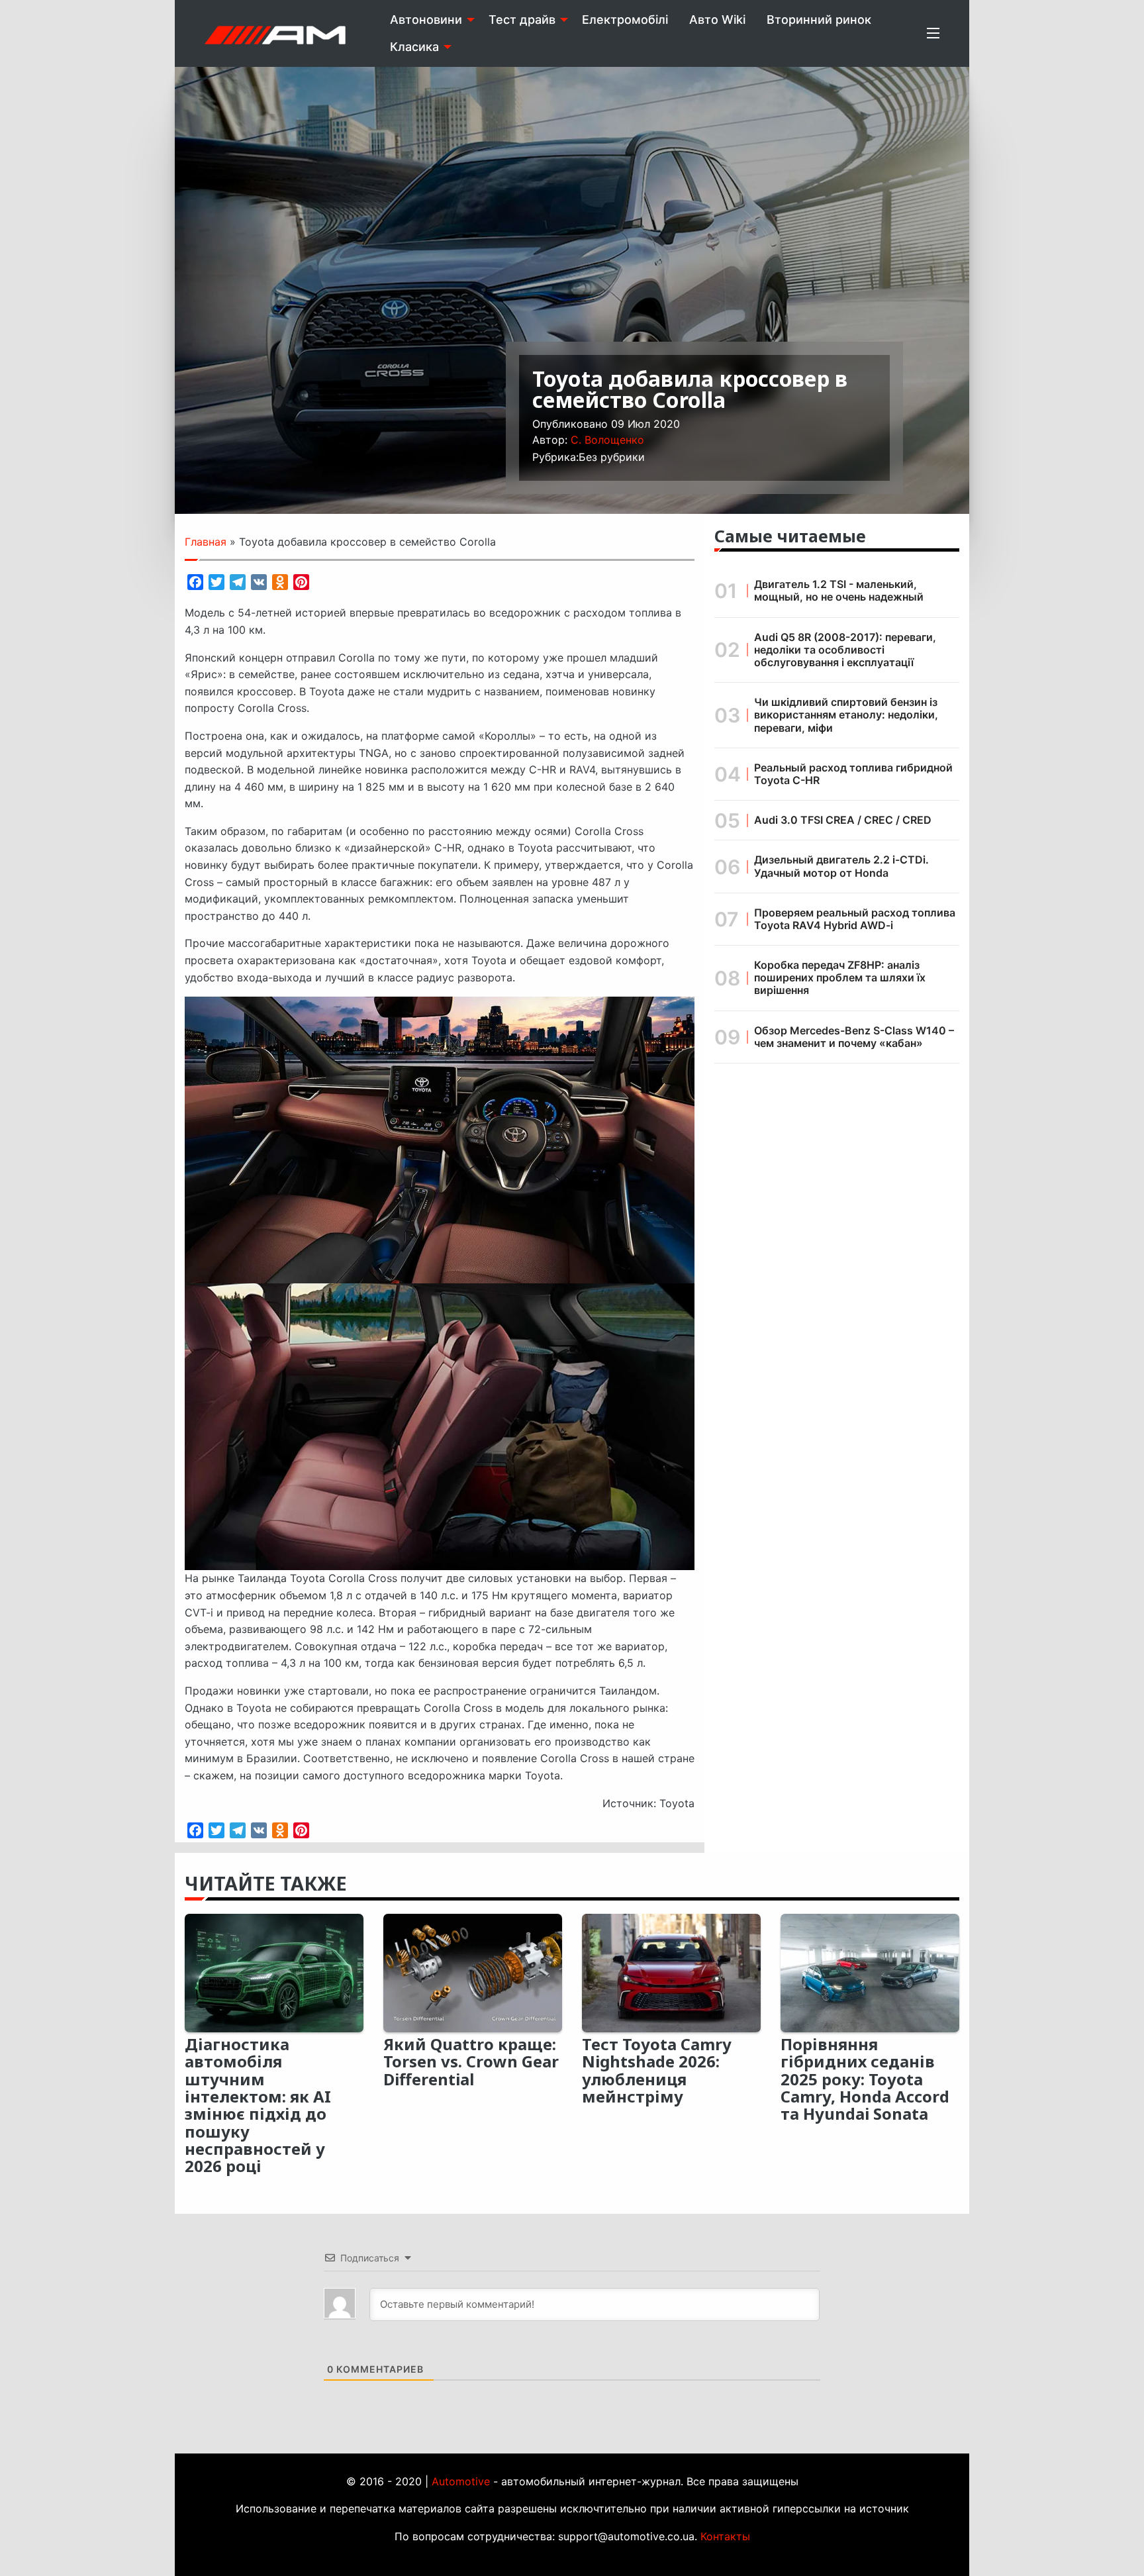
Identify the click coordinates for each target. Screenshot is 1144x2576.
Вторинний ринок (819, 20)
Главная (206, 542)
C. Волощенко (607, 440)
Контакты (725, 2536)
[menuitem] (429, 20)
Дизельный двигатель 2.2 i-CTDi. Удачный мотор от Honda (841, 866)
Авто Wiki (717, 20)
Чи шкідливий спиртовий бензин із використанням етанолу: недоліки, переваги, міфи (846, 715)
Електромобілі (625, 20)
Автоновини (426, 20)
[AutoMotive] (275, 33)
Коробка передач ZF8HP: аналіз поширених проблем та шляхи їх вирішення (840, 977)
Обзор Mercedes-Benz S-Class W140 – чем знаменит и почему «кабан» (854, 1037)
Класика (414, 47)
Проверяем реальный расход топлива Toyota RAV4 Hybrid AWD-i (855, 919)
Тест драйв (522, 20)
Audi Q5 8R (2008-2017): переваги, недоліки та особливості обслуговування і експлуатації (845, 650)
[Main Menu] (933, 33)
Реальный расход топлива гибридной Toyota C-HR (853, 774)
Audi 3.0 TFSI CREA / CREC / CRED (843, 820)
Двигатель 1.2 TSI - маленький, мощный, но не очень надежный (839, 590)
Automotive (461, 2481)
